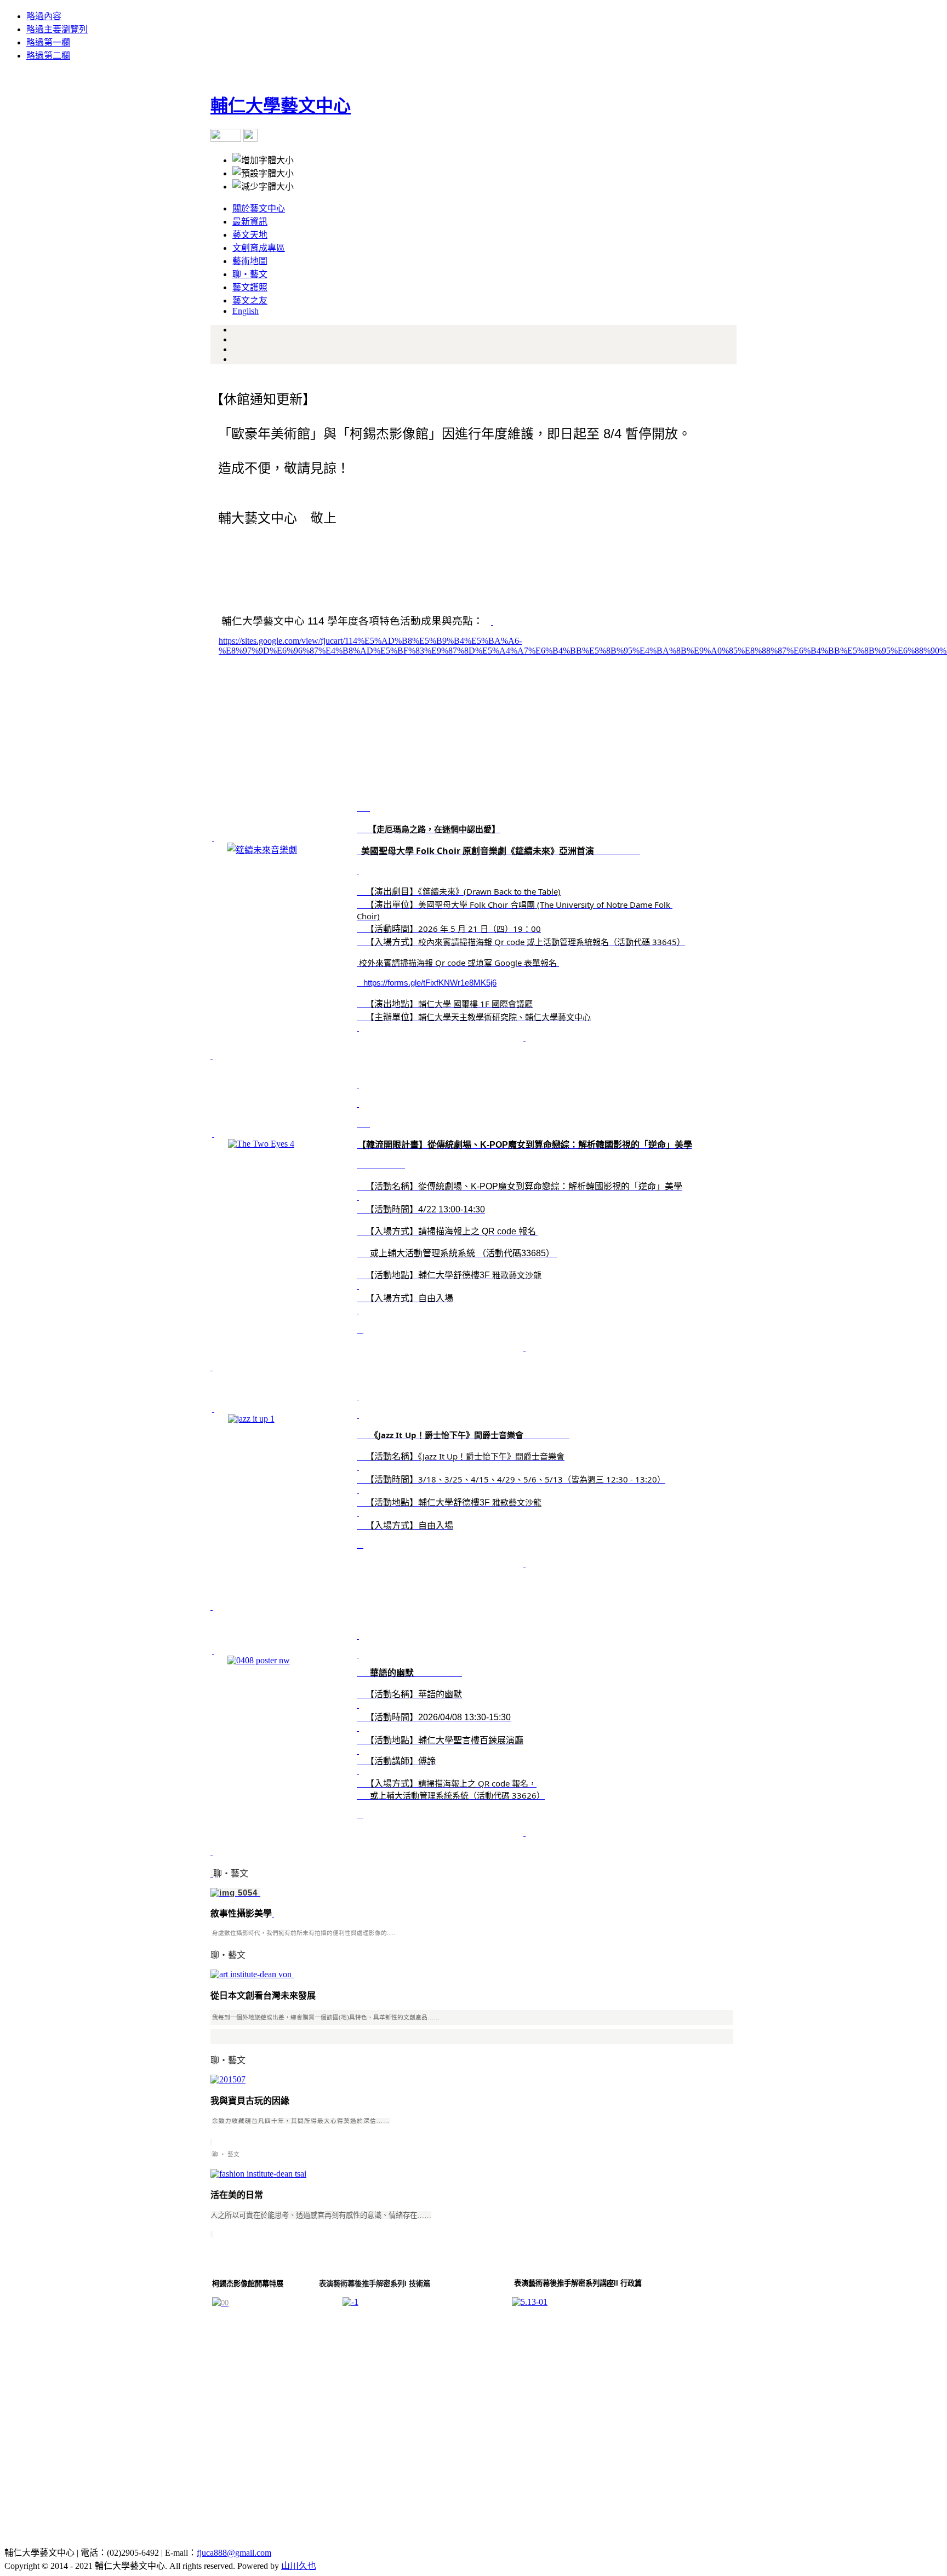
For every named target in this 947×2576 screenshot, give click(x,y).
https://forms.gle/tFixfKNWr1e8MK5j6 (430, 983)
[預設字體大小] (263, 173)
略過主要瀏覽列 (57, 29)
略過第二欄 (48, 56)
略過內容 (44, 16)
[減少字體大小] (263, 186)
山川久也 (299, 2566)
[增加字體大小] (263, 159)
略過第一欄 (48, 42)
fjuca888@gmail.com (234, 2553)
